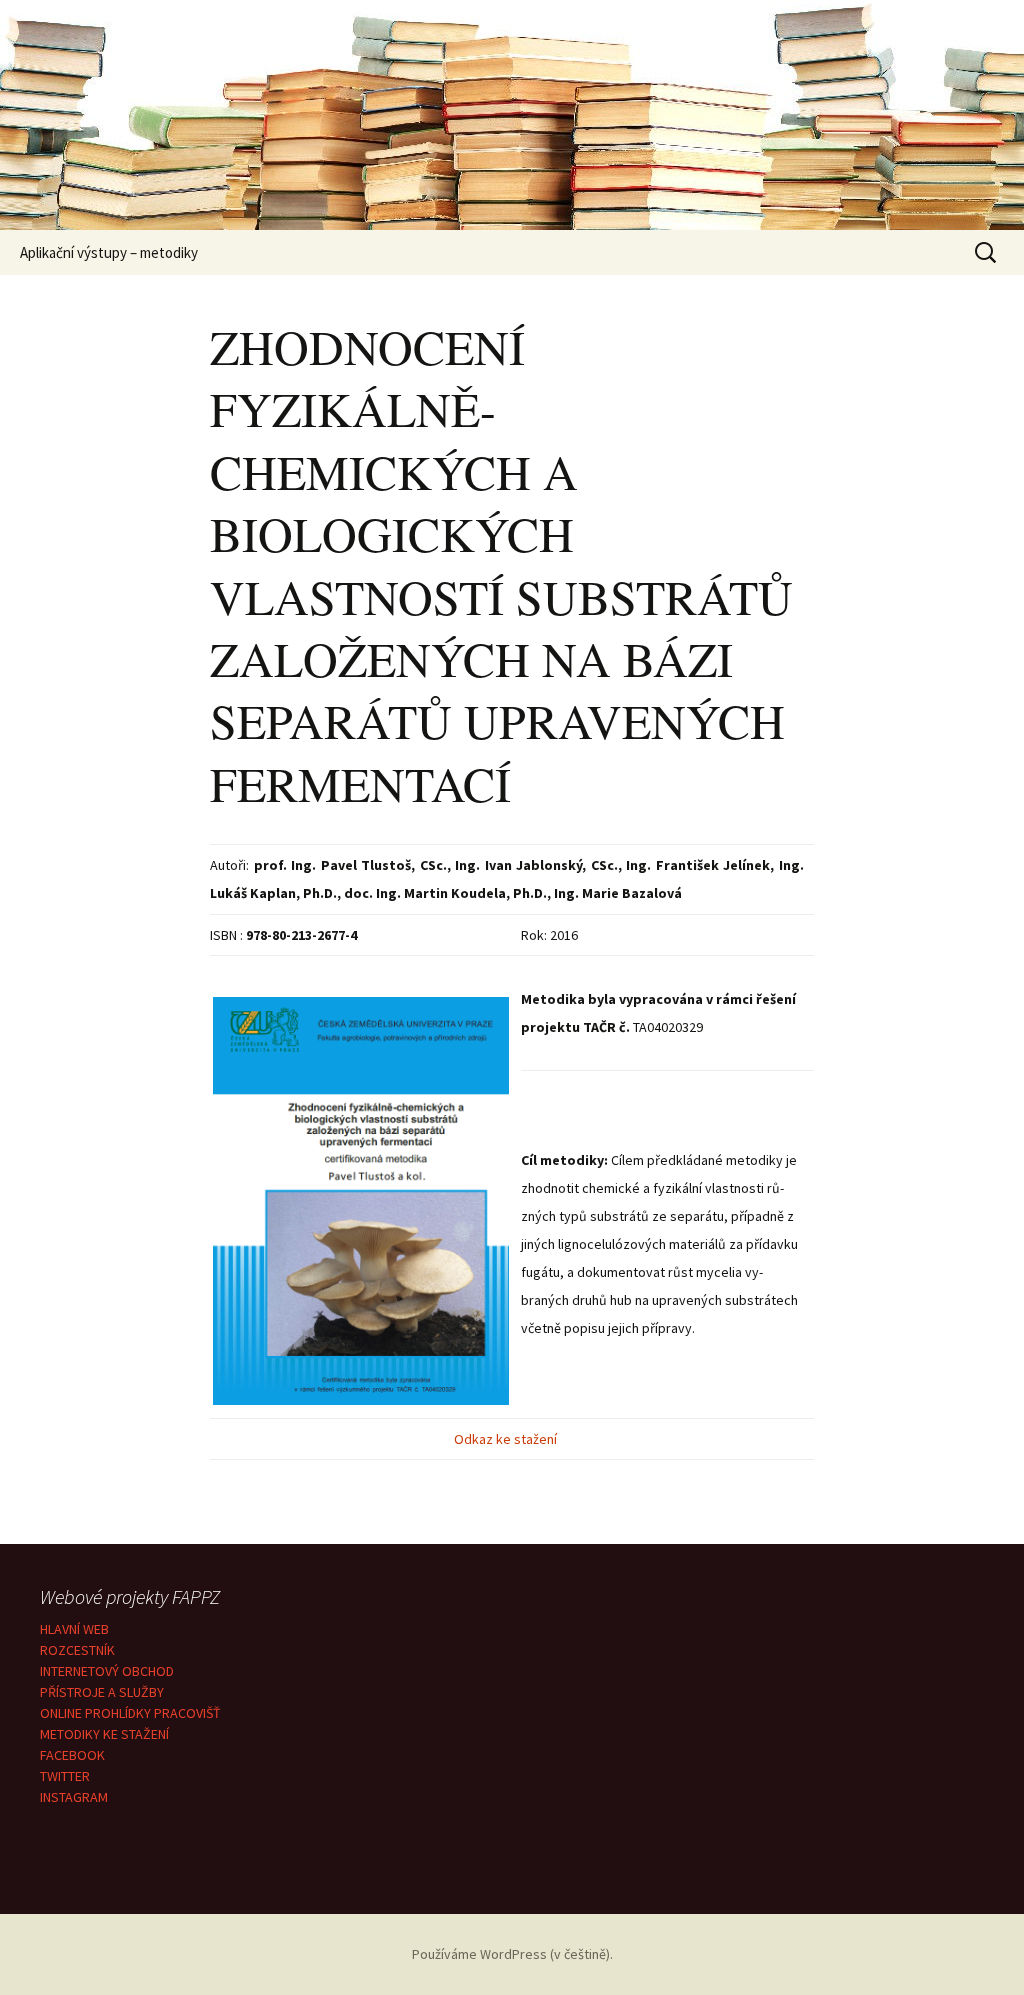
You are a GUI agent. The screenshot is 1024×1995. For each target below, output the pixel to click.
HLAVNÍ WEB (74, 1629)
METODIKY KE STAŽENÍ (104, 1734)
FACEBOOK (72, 1755)
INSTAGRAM (74, 1797)
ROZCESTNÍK (77, 1650)
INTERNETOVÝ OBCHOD (107, 1671)
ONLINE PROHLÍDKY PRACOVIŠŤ (130, 1713)
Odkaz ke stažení (507, 1439)
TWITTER (65, 1776)
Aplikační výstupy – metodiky (109, 252)
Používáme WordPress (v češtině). (512, 1954)
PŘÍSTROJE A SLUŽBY (102, 1692)
